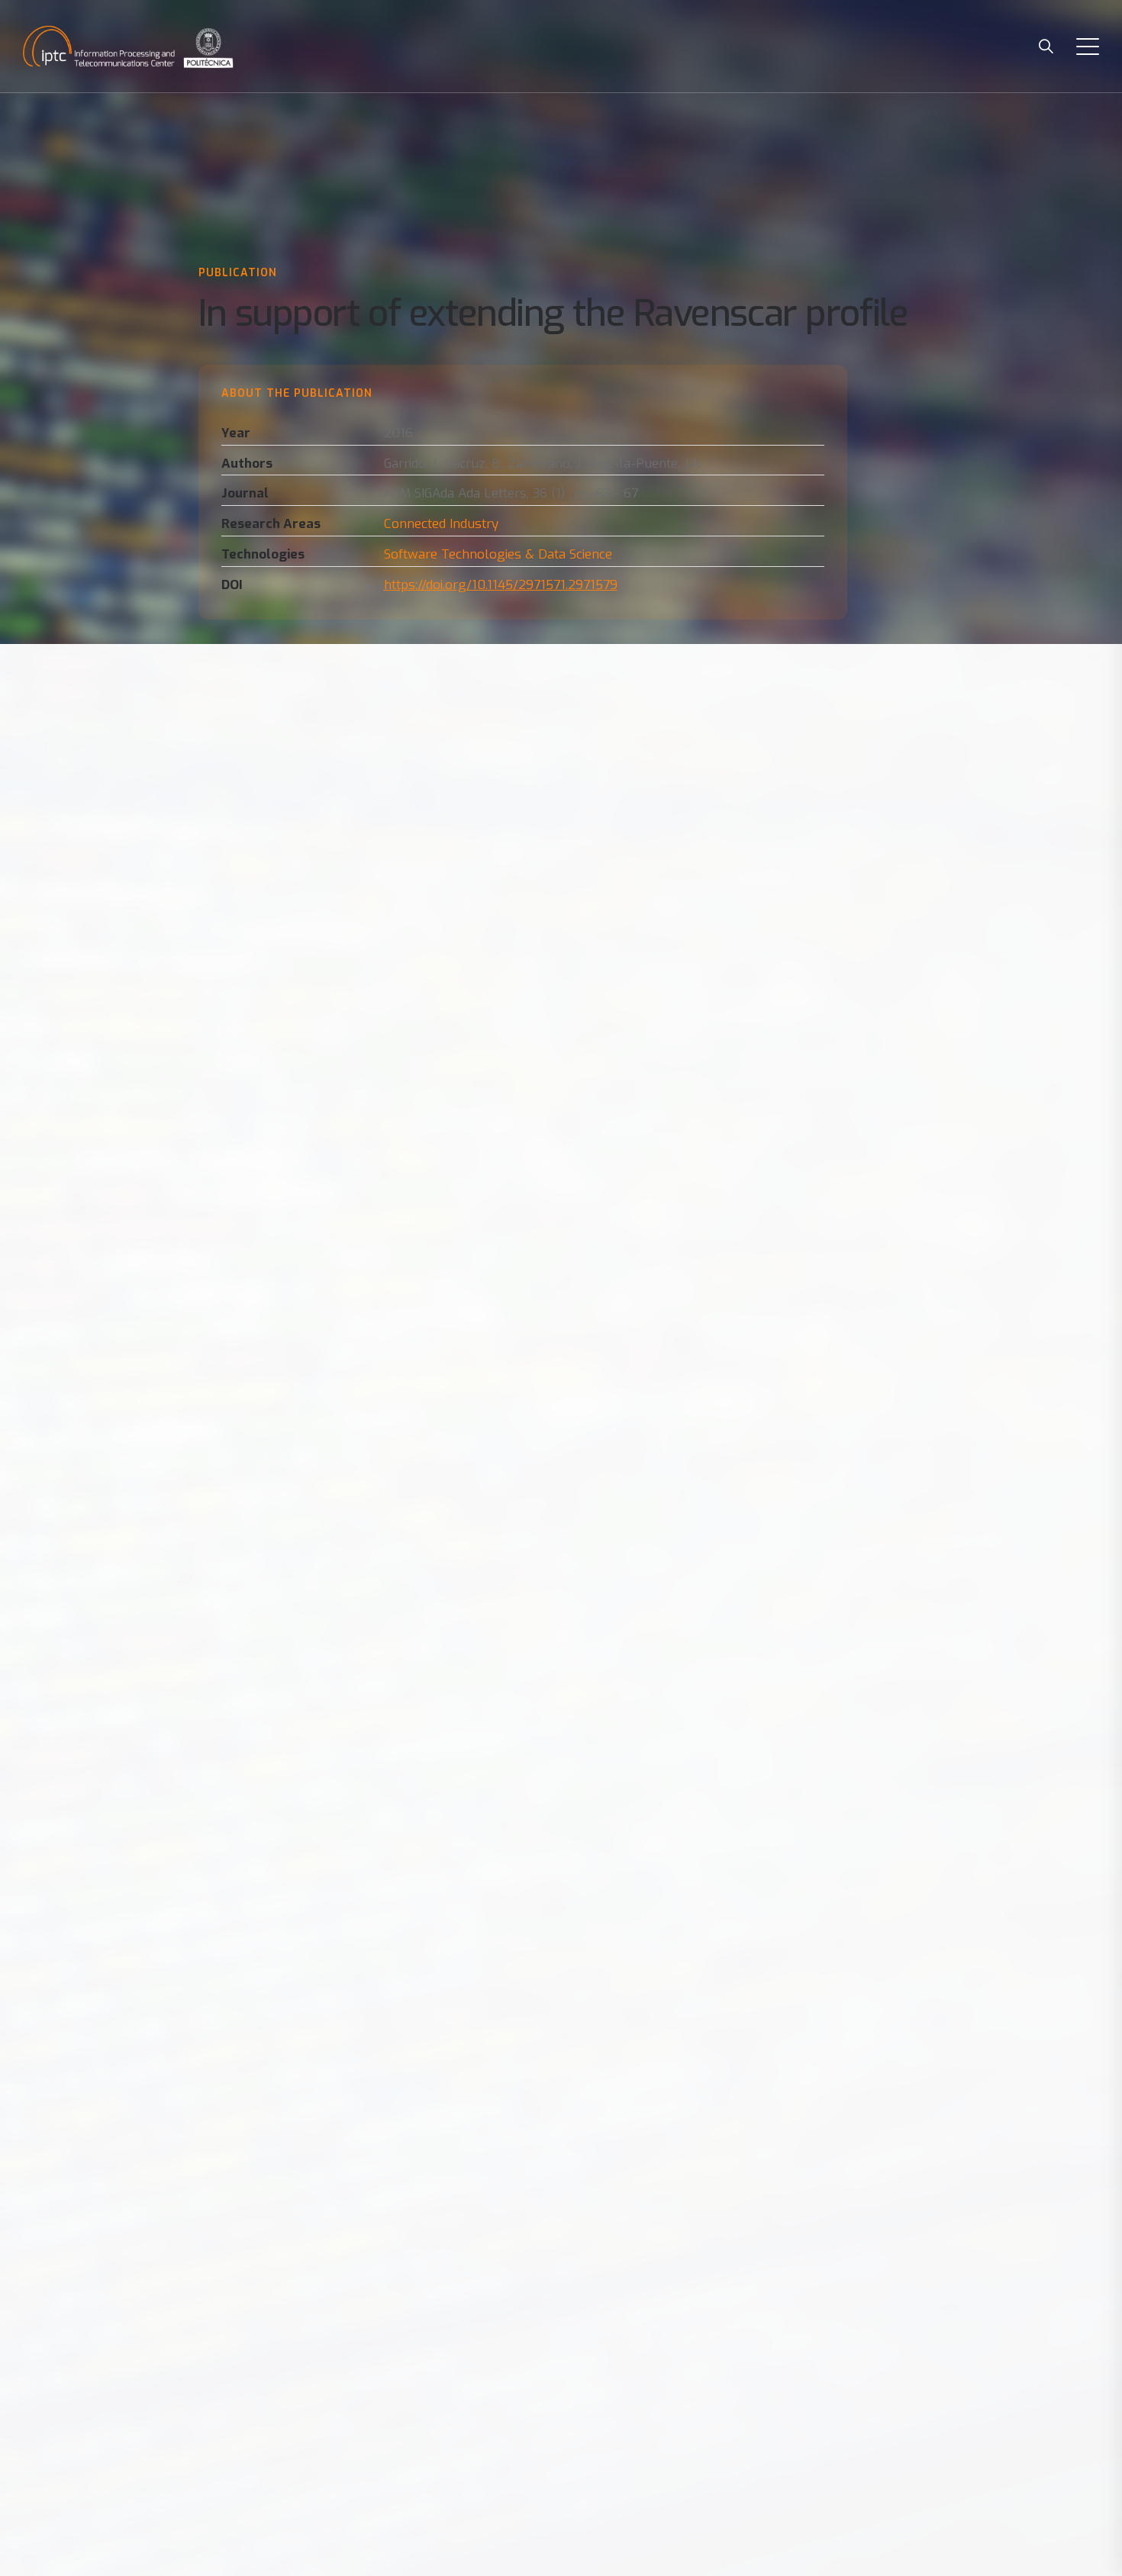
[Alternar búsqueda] (1046, 46)
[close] (1088, 46)
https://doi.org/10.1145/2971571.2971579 (501, 585)
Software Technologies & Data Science (498, 554)
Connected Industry (441, 524)
